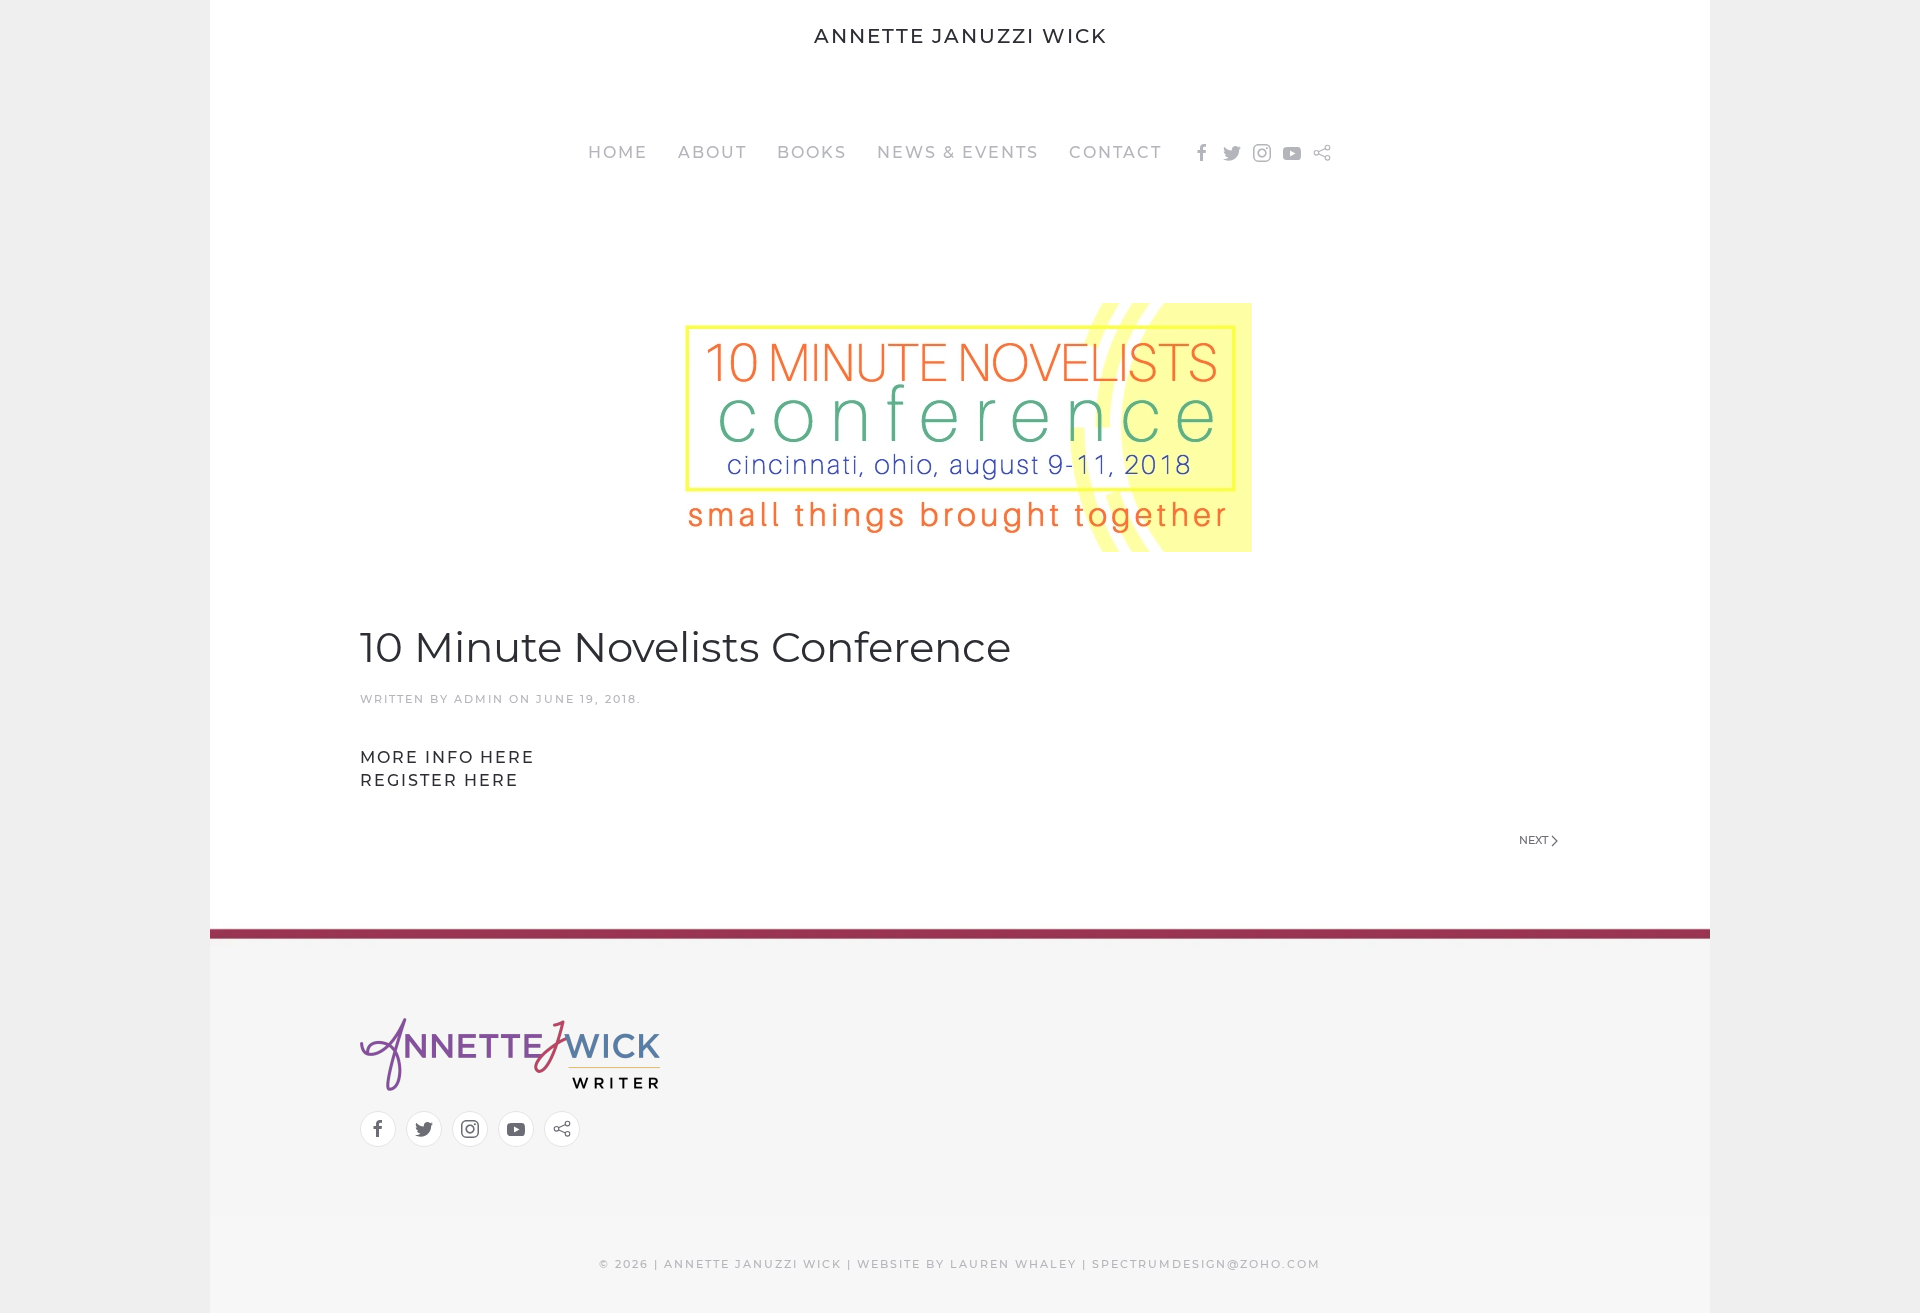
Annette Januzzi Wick (960, 36)
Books (812, 152)
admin (479, 699)
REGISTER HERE (439, 780)
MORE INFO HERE (447, 757)
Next (1535, 840)
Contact (1115, 152)
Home (618, 152)
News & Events (958, 152)
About (712, 152)
